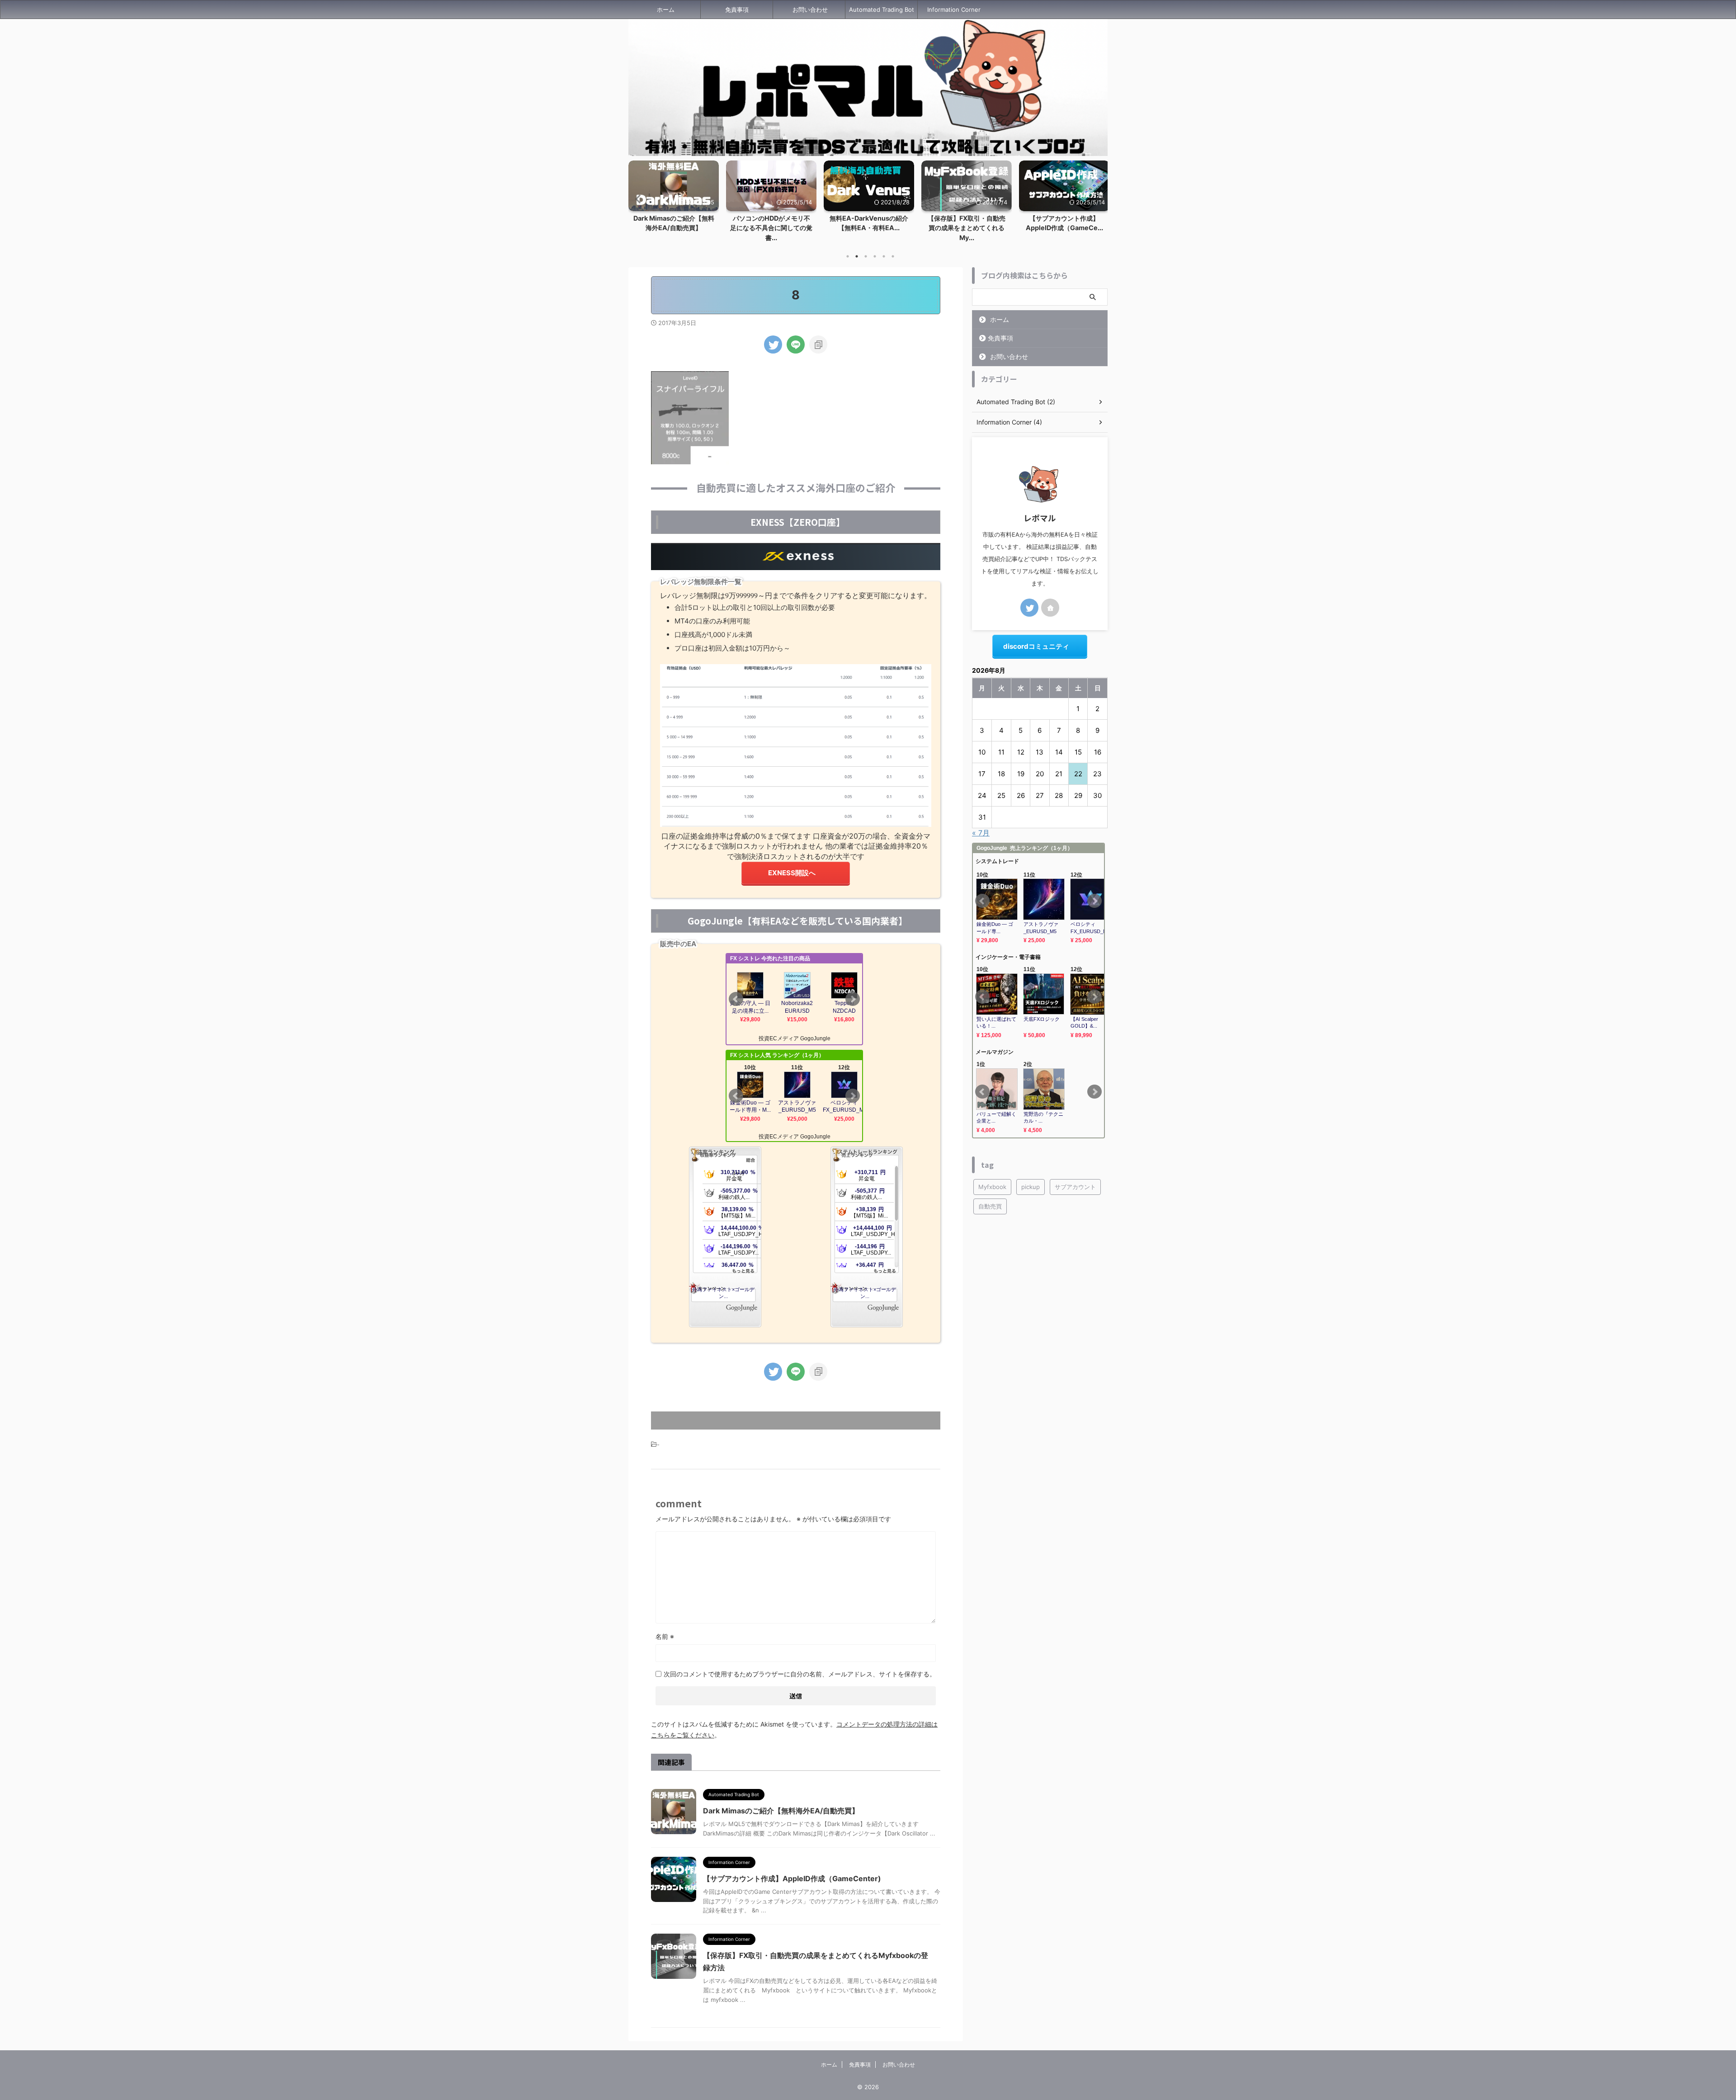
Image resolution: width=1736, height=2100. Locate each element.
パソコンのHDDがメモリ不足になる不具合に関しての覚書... (674, 228)
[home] (1050, 608)
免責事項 (737, 9)
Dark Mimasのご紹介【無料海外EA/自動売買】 (781, 1811)
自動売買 (990, 1206)
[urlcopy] (818, 344)
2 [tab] (857, 256)
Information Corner (954, 9)
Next (1099, 199)
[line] (796, 344)
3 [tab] (866, 256)
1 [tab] (848, 256)
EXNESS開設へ (792, 873)
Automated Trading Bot (882, 9)
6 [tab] (893, 256)
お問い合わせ (810, 9)
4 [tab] (875, 256)
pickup (1031, 1187)
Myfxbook (992, 1187)
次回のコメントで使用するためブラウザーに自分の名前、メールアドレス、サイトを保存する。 (800, 1674)
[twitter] (773, 344)
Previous (637, 199)
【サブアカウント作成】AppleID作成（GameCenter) (792, 1878)
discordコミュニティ (1036, 646)
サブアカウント (1075, 1187)
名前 (665, 1636)
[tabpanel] (771, 199)
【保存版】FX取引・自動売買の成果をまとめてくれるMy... (869, 228)
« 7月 (981, 833)
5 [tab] (884, 256)
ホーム (666, 9)
